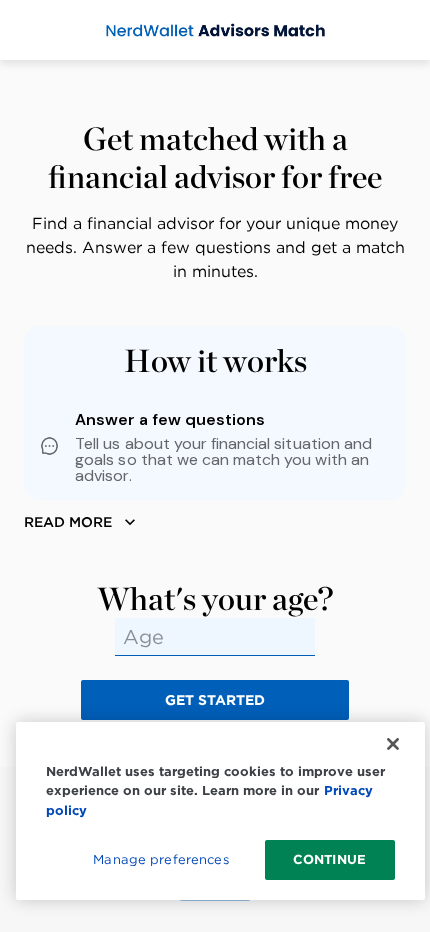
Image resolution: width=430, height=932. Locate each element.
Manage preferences (160, 859)
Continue (329, 859)
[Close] (393, 744)
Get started (215, 700)
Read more (68, 522)
